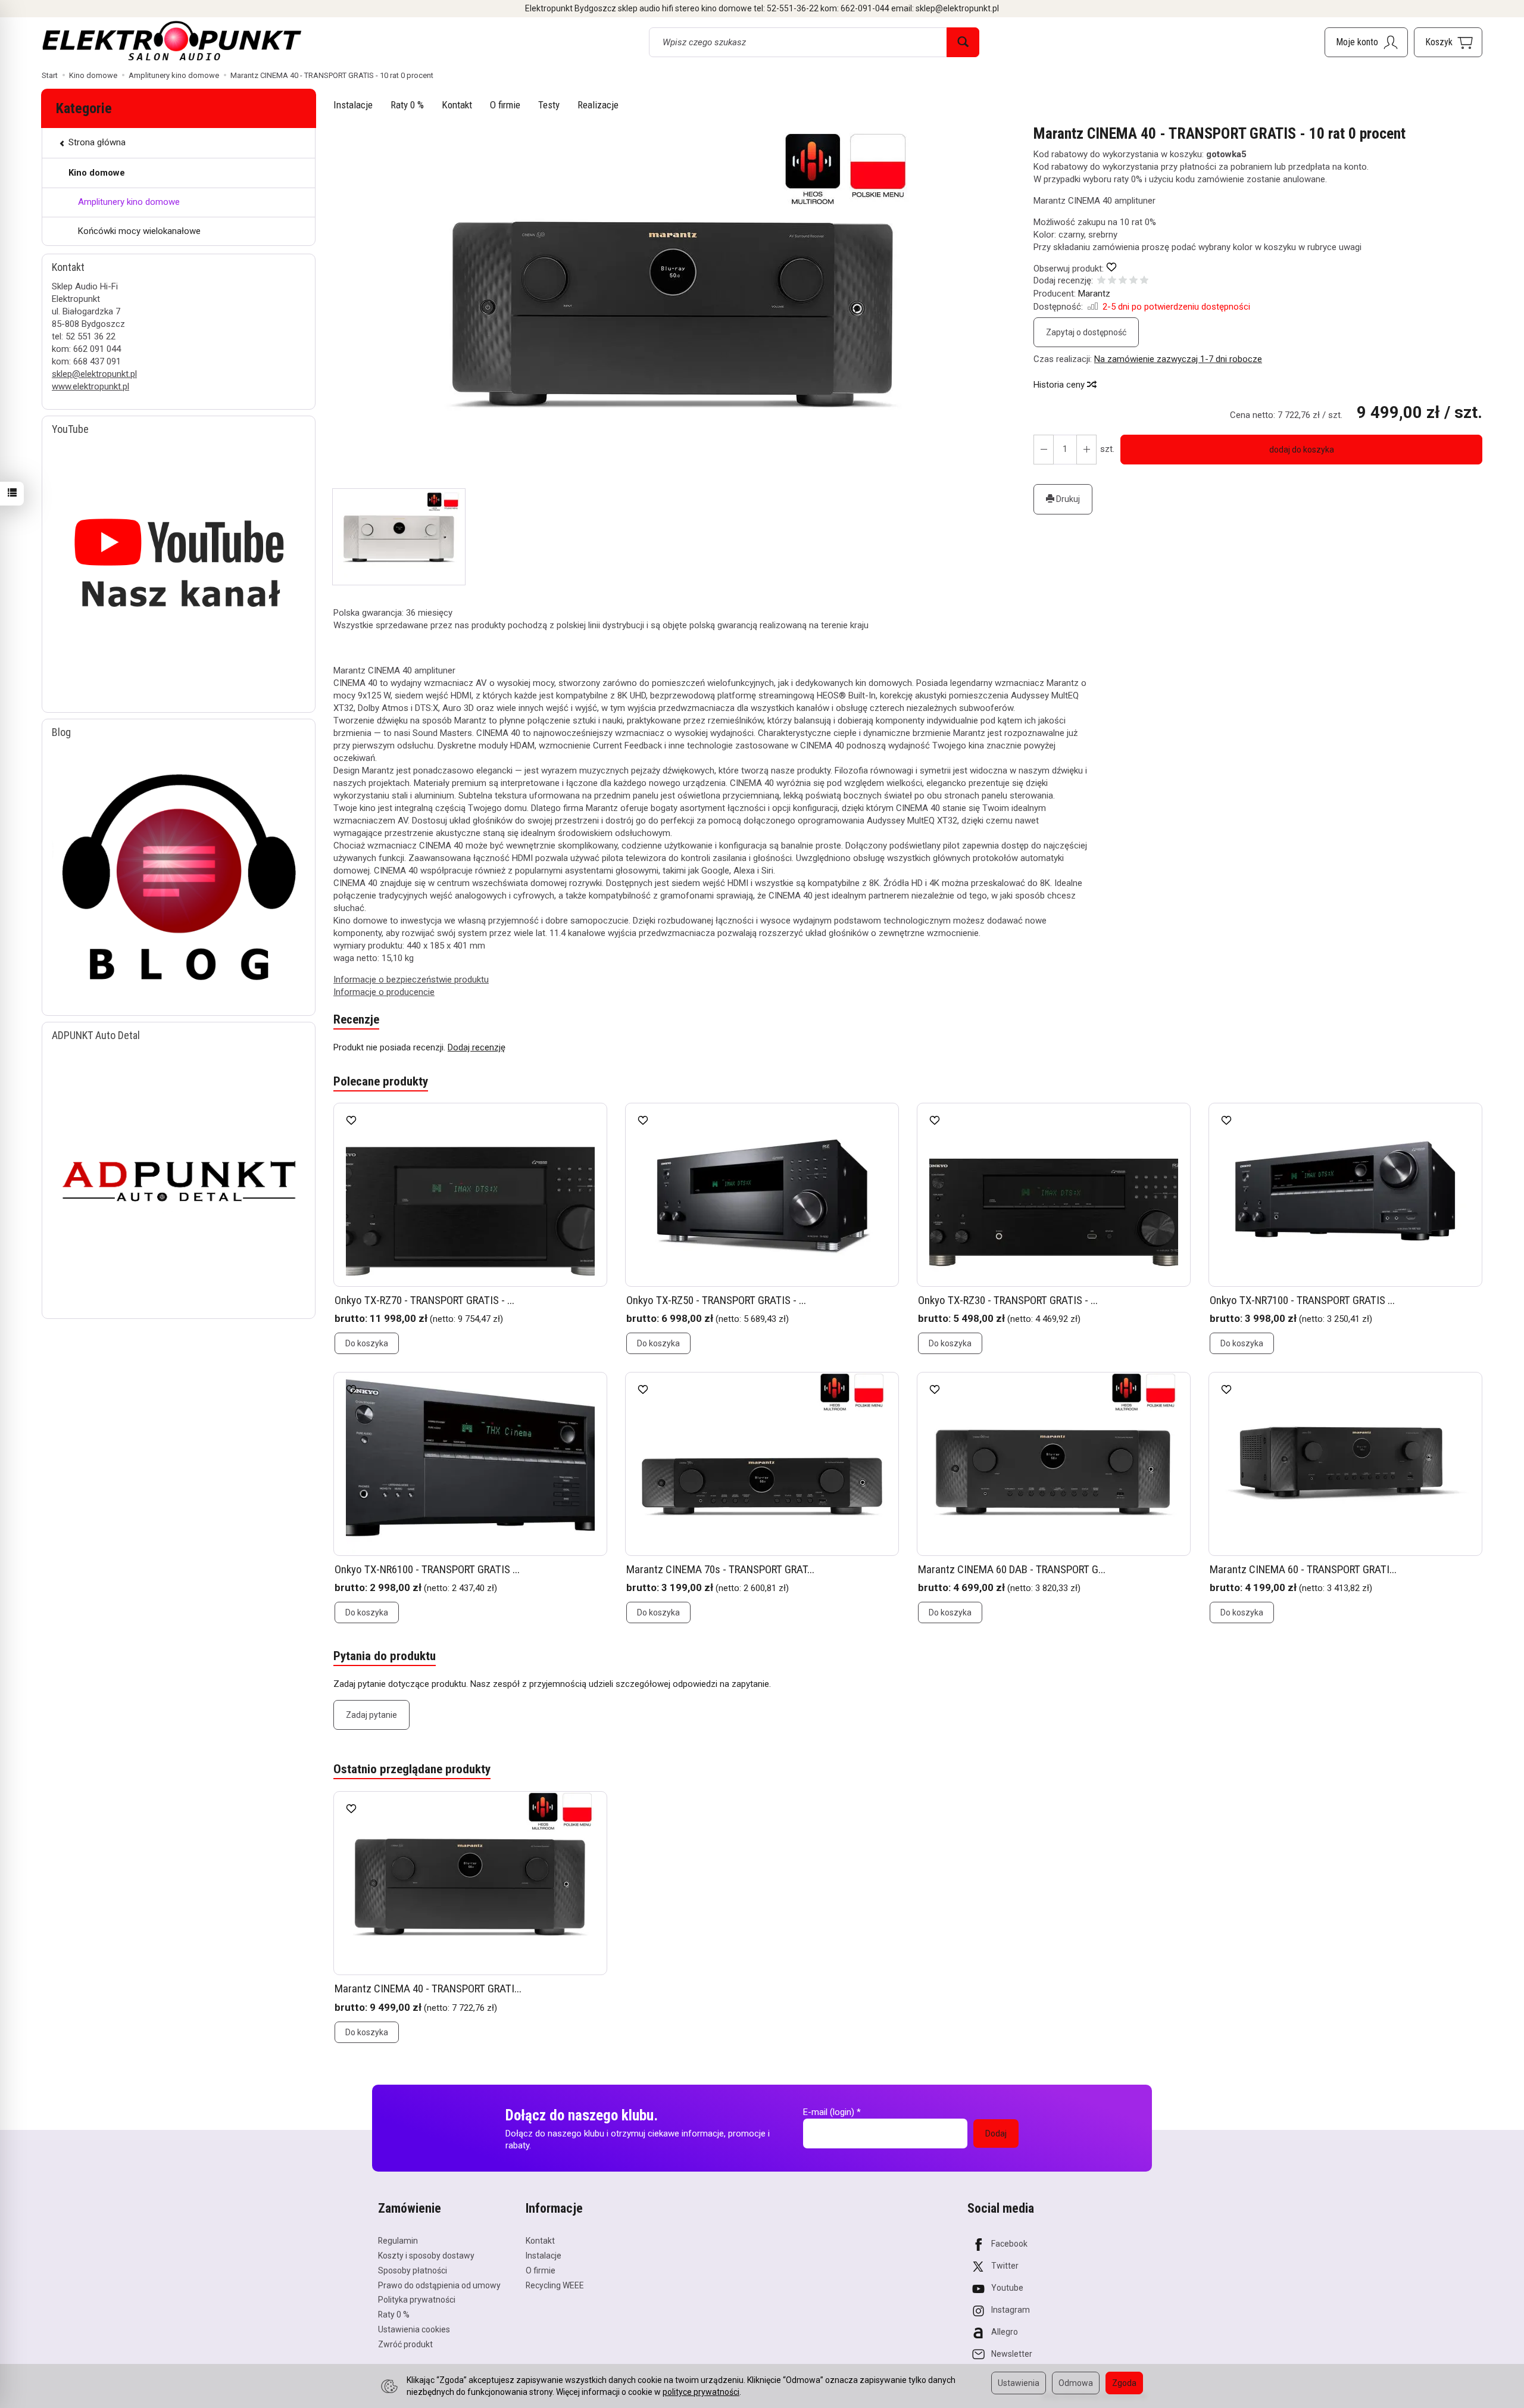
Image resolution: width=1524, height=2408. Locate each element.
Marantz (1094, 294)
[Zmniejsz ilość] (1086, 450)
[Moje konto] (1366, 42)
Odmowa (1076, 2383)
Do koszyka (367, 1343)
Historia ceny (1060, 385)
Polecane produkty (381, 1081)
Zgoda (1124, 2383)
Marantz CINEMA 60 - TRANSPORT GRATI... (1303, 1569)
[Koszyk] (1448, 42)
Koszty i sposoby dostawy (426, 2256)
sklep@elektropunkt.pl (94, 374)
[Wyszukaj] (963, 42)
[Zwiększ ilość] (1044, 450)
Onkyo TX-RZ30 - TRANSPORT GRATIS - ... (1008, 1300)
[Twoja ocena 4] (1133, 281)
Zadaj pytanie (371, 1715)
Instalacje (353, 105)
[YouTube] (179, 569)
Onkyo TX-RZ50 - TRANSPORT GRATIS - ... (716, 1300)
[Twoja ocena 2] (1112, 281)
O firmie (505, 105)
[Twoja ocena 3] (1123, 281)
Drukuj (1067, 499)
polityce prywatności (701, 2392)
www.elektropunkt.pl (90, 386)
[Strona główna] (172, 40)
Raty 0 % (407, 105)
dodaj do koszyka (1302, 450)
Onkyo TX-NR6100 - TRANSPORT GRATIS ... (427, 1569)
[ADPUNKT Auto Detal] (179, 1175)
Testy (549, 105)
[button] (673, 307)
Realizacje (598, 105)
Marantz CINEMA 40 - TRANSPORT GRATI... (428, 1989)
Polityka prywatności (417, 2300)
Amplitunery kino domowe (129, 202)
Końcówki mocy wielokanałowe (139, 231)
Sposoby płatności (413, 2270)
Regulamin (398, 2241)
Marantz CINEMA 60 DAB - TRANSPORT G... (1012, 1569)
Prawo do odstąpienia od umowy (439, 2285)
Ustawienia (1019, 2383)
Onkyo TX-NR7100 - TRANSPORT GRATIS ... (1302, 1300)
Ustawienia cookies (414, 2329)
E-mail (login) (829, 2112)
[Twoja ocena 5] (1144, 281)
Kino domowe (97, 173)
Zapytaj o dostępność (1086, 332)
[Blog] (179, 872)
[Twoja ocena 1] (1101, 281)
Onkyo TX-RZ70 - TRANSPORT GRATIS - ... (424, 1300)
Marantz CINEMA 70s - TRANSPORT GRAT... (720, 1569)
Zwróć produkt (405, 2344)
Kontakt (457, 105)
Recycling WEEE (555, 2285)
